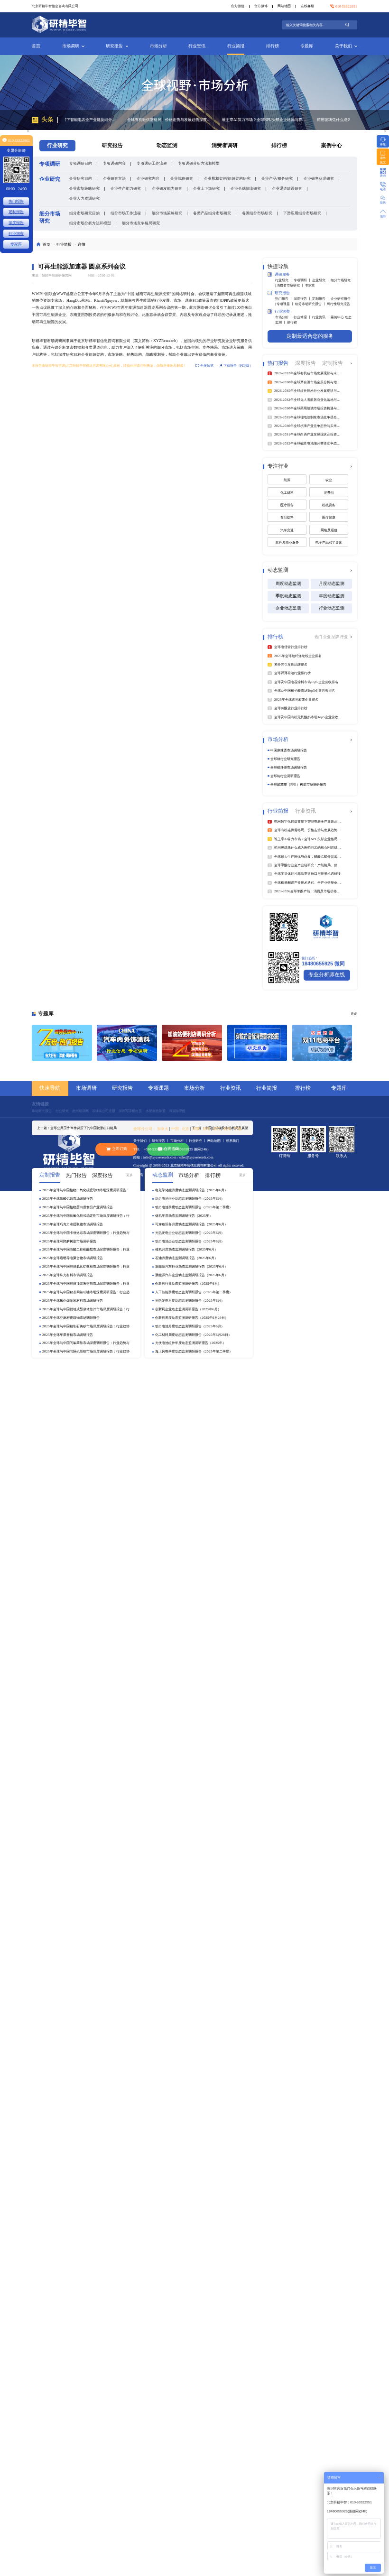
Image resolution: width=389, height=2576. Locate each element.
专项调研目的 (81, 163)
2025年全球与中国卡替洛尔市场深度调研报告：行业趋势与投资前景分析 (86, 1233)
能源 (287, 480)
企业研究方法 (114, 178)
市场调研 (71, 46)
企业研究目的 (81, 178)
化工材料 (287, 493)
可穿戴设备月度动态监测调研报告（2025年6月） (191, 1224)
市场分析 (158, 46)
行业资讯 (197, 46)
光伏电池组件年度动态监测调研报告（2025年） (190, 1343)
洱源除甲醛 (177, 1111)
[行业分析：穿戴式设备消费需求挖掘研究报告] (257, 1043)
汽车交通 (287, 530)
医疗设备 (287, 505)
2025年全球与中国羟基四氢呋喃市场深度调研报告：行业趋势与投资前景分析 (86, 1292)
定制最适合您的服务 (310, 336)
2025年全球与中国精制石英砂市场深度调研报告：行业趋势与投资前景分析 (86, 1326)
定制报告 (16, 212)
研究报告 (114, 46)
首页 (36, 46)
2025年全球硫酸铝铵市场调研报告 (68, 1199)
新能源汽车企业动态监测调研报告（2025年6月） (191, 1275)
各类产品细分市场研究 (212, 213)
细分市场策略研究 (167, 213)
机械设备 (329, 505)
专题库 (307, 46)
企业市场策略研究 (84, 188)
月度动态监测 (332, 584)
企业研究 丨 (321, 280)
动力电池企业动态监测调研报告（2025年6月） (190, 1241)
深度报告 (16, 222)
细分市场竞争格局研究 (141, 223)
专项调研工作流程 (152, 163)
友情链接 (40, 1104)
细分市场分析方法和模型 (90, 223)
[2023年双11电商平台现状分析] (322, 1043)
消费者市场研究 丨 (291, 285)
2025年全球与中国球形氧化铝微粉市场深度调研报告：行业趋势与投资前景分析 (86, 1267)
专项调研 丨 (303, 280)
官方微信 (238, 6)
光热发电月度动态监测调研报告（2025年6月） (190, 1301)
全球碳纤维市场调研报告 (289, 767)
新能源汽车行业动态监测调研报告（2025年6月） (191, 1266)
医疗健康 (329, 517)
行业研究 (62, 1111)
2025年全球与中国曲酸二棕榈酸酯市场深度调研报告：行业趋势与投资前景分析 (86, 1250)
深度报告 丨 (303, 299)
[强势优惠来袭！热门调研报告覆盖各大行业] (62, 1043)
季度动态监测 (288, 596)
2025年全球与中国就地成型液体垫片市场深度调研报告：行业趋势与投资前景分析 (86, 1309)
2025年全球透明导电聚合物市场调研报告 (73, 1258)
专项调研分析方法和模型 (199, 163)
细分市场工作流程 (126, 213)
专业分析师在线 (327, 975)
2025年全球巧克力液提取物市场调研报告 (73, 1224)
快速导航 (50, 1088)
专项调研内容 (114, 163)
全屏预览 (207, 366)
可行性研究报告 (338, 304)
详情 (82, 244)
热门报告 (16, 201)
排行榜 (273, 46)
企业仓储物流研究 (246, 188)
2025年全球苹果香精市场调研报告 (68, 1335)
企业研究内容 (148, 178)
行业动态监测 (332, 608)
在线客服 (307, 6)
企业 (327, 637)
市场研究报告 (42, 1111)
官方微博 (261, 6)
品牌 (336, 637)
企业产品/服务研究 (277, 178)
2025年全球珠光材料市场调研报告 (68, 1275)
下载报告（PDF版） (238, 366)
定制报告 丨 (321, 299)
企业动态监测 (288, 608)
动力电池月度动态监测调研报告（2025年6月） (190, 1326)
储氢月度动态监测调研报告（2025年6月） (186, 1249)
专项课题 (158, 1088)
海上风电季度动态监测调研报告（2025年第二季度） (194, 1351)
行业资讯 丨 (321, 317)
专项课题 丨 (286, 304)
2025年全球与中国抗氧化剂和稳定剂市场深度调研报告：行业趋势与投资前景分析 (86, 1216)
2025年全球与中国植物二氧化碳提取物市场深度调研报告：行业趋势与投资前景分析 (86, 1190)
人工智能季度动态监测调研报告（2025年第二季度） (194, 1292)
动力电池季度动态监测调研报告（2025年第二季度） (194, 1207)
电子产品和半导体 (329, 542)
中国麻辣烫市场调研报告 (289, 750)
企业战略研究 (182, 178)
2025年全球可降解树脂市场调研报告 (69, 1241)
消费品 (329, 493)
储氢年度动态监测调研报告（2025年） (184, 1216)
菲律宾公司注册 (104, 1111)
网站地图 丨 (217, 1141)
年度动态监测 (332, 596)
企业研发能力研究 (167, 188)
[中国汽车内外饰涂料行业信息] (127, 1043)
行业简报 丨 (303, 317)
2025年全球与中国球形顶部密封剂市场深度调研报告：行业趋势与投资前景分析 (86, 1284)
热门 (319, 637)
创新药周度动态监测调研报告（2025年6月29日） (192, 1318)
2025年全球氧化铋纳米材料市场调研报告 (73, 1301)
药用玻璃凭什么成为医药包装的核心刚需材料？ (295, 120)
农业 (329, 480)
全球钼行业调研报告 (285, 776)
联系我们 (232, 1141)
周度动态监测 (288, 584)
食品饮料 (287, 517)
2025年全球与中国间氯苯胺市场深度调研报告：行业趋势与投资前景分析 (86, 1343)
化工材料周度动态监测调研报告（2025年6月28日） (193, 1335)
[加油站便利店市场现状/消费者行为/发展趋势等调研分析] (192, 1043)
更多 (130, 1175)
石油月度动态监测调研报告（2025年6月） (186, 1258)
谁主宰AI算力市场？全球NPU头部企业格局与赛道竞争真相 (204, 120)
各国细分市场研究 (257, 213)
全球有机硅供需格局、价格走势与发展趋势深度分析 (109, 120)
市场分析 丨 (284, 317)
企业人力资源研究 (84, 198)
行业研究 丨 (284, 280)
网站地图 (284, 6)
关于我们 (343, 46)
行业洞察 (16, 233)
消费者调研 (225, 145)
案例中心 (332, 145)
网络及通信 (329, 530)
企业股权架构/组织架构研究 (227, 178)
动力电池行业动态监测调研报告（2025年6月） (190, 1199)
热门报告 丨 (284, 299)
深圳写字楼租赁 (130, 1111)
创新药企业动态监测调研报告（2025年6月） (188, 1309)
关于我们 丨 (143, 1141)
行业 (344, 637)
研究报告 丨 (161, 1141)
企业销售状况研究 (319, 178)
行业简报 (236, 46)
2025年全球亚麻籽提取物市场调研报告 (71, 1318)
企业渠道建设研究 (287, 188)
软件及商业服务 (287, 542)
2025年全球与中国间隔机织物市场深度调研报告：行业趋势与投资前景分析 (86, 1352)
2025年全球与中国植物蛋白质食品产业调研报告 (78, 1207)
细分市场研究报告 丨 (311, 304)
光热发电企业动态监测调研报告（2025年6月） (190, 1233)
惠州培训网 (80, 1111)
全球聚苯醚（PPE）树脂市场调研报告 (298, 784)
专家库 (310, 285)
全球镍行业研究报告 (285, 759)
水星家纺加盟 (156, 1111)
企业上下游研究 (206, 188)
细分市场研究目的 (84, 213)
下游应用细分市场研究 (302, 213)
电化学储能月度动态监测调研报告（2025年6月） (191, 1190)
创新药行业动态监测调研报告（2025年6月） (188, 1283)
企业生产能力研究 (126, 188)
